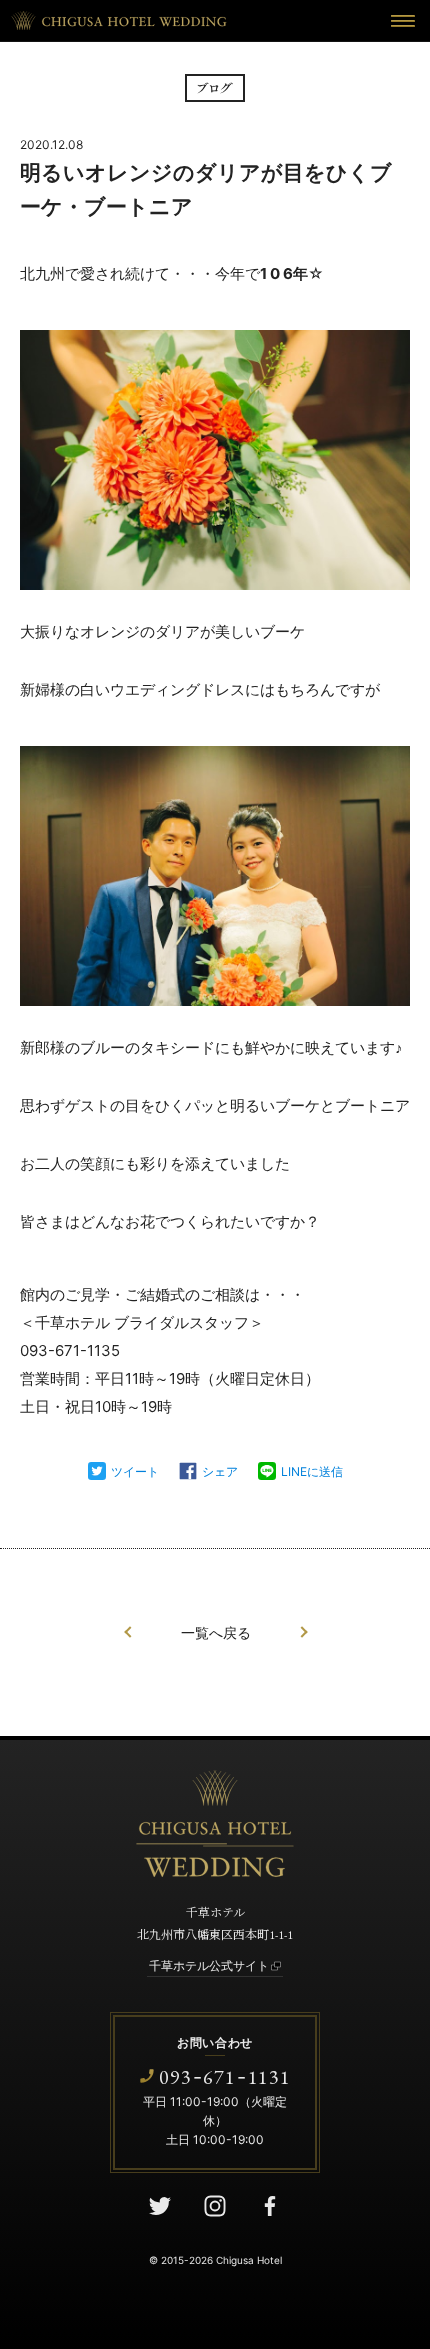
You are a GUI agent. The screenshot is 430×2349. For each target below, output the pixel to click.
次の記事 (303, 1632)
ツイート (135, 1471)
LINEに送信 (312, 1471)
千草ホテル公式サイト (209, 1965)
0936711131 (225, 2076)
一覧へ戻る (216, 1633)
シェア (220, 1471)
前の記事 (128, 1632)
